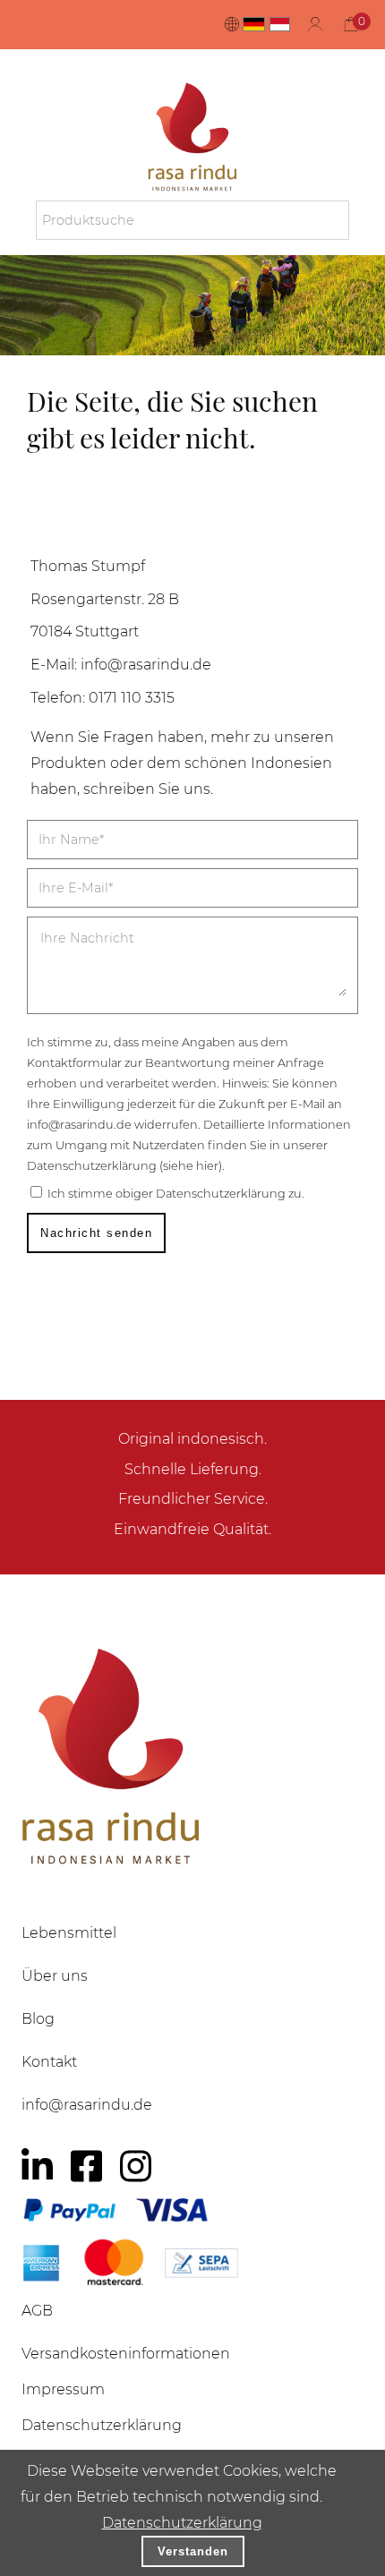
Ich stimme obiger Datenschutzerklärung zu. (176, 1194)
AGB (37, 2311)
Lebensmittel (69, 1933)
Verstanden (193, 2551)
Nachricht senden (96, 1233)
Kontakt (49, 2062)
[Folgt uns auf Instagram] (136, 2166)
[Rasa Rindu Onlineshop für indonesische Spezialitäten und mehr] (192, 1756)
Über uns (55, 1976)
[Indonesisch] (280, 24)
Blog (38, 2019)
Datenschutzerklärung (182, 2523)
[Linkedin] (37, 2166)
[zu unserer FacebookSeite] (86, 2166)
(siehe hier (189, 1166)
